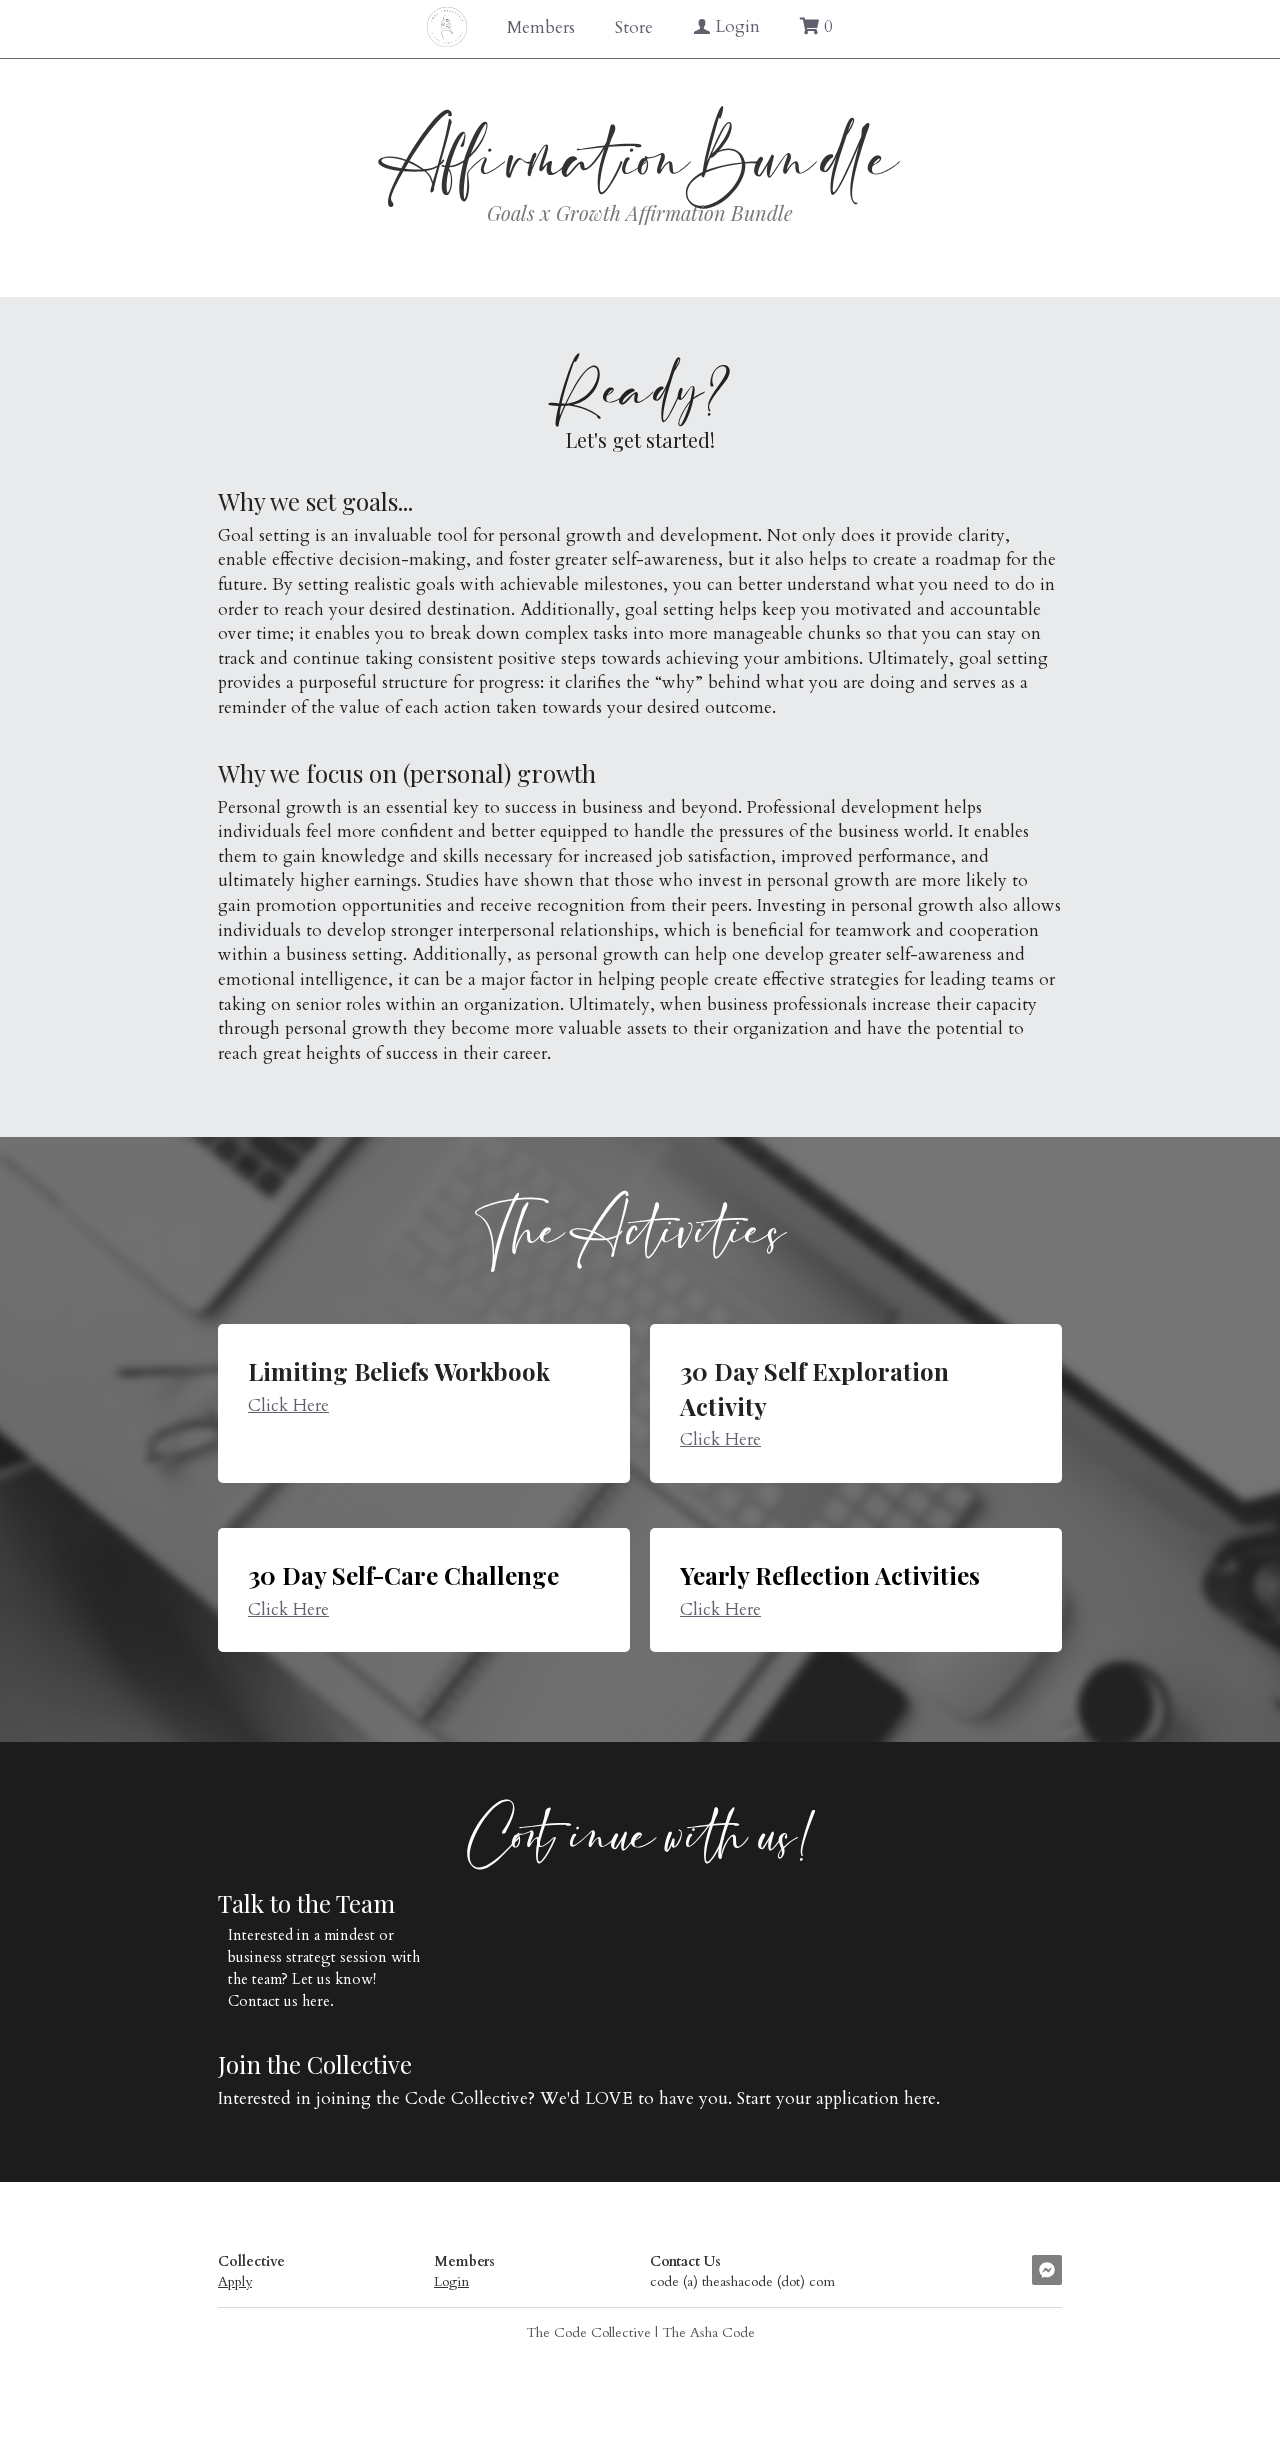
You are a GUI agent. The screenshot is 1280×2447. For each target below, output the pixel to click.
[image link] (447, 25)
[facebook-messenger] (1047, 2266)
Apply (235, 2278)
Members (541, 27)
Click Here (288, 1401)
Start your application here (836, 2095)
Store (634, 27)
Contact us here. (283, 1997)
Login (451, 2278)
